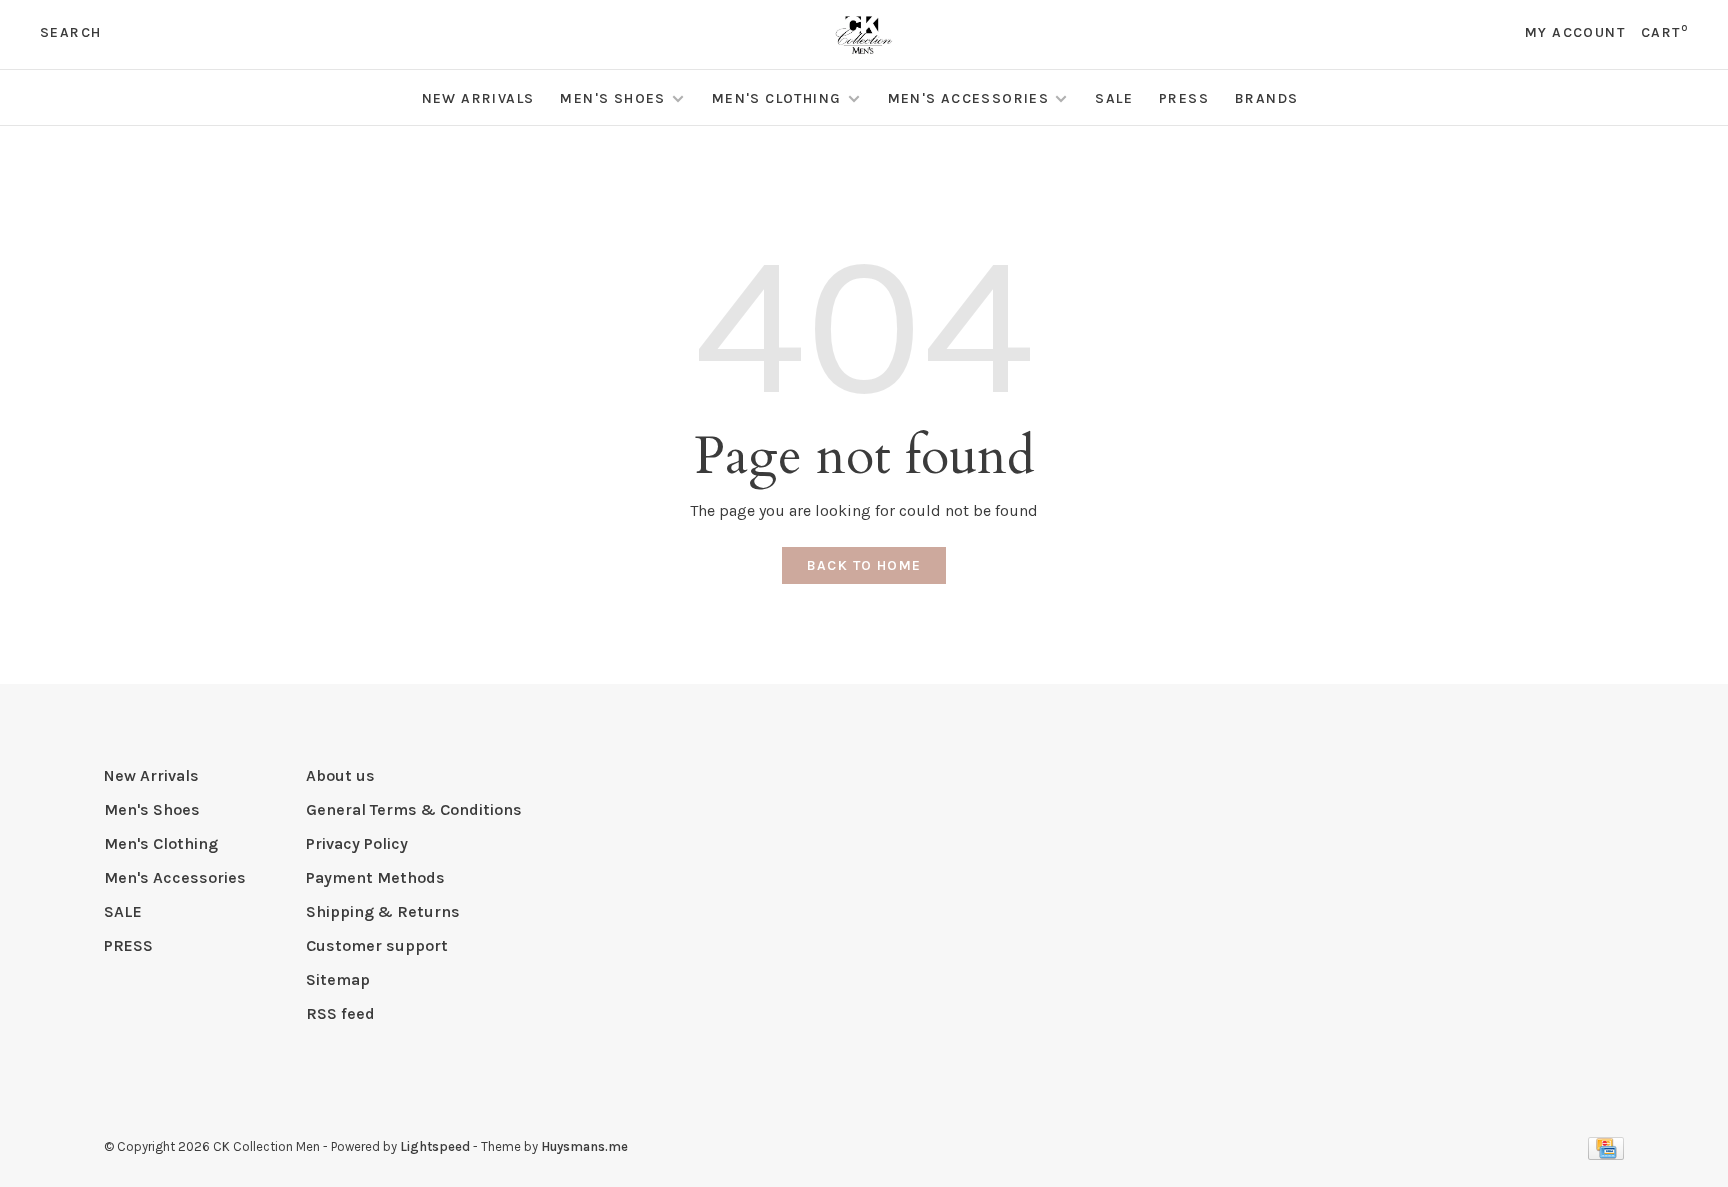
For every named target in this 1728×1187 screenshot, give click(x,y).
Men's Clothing (777, 98)
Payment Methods (375, 877)
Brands (1266, 98)
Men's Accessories (969, 98)
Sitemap (338, 979)
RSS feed (340, 1013)
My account (1575, 32)
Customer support (377, 945)
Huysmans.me (584, 1146)
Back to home (864, 565)
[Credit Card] (1606, 1154)
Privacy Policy (357, 843)
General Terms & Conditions (414, 809)
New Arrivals (478, 98)
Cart (1664, 32)
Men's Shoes (612, 98)
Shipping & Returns (383, 911)
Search (70, 32)
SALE (1114, 98)
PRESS (1184, 98)
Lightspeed (435, 1146)
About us (340, 775)
